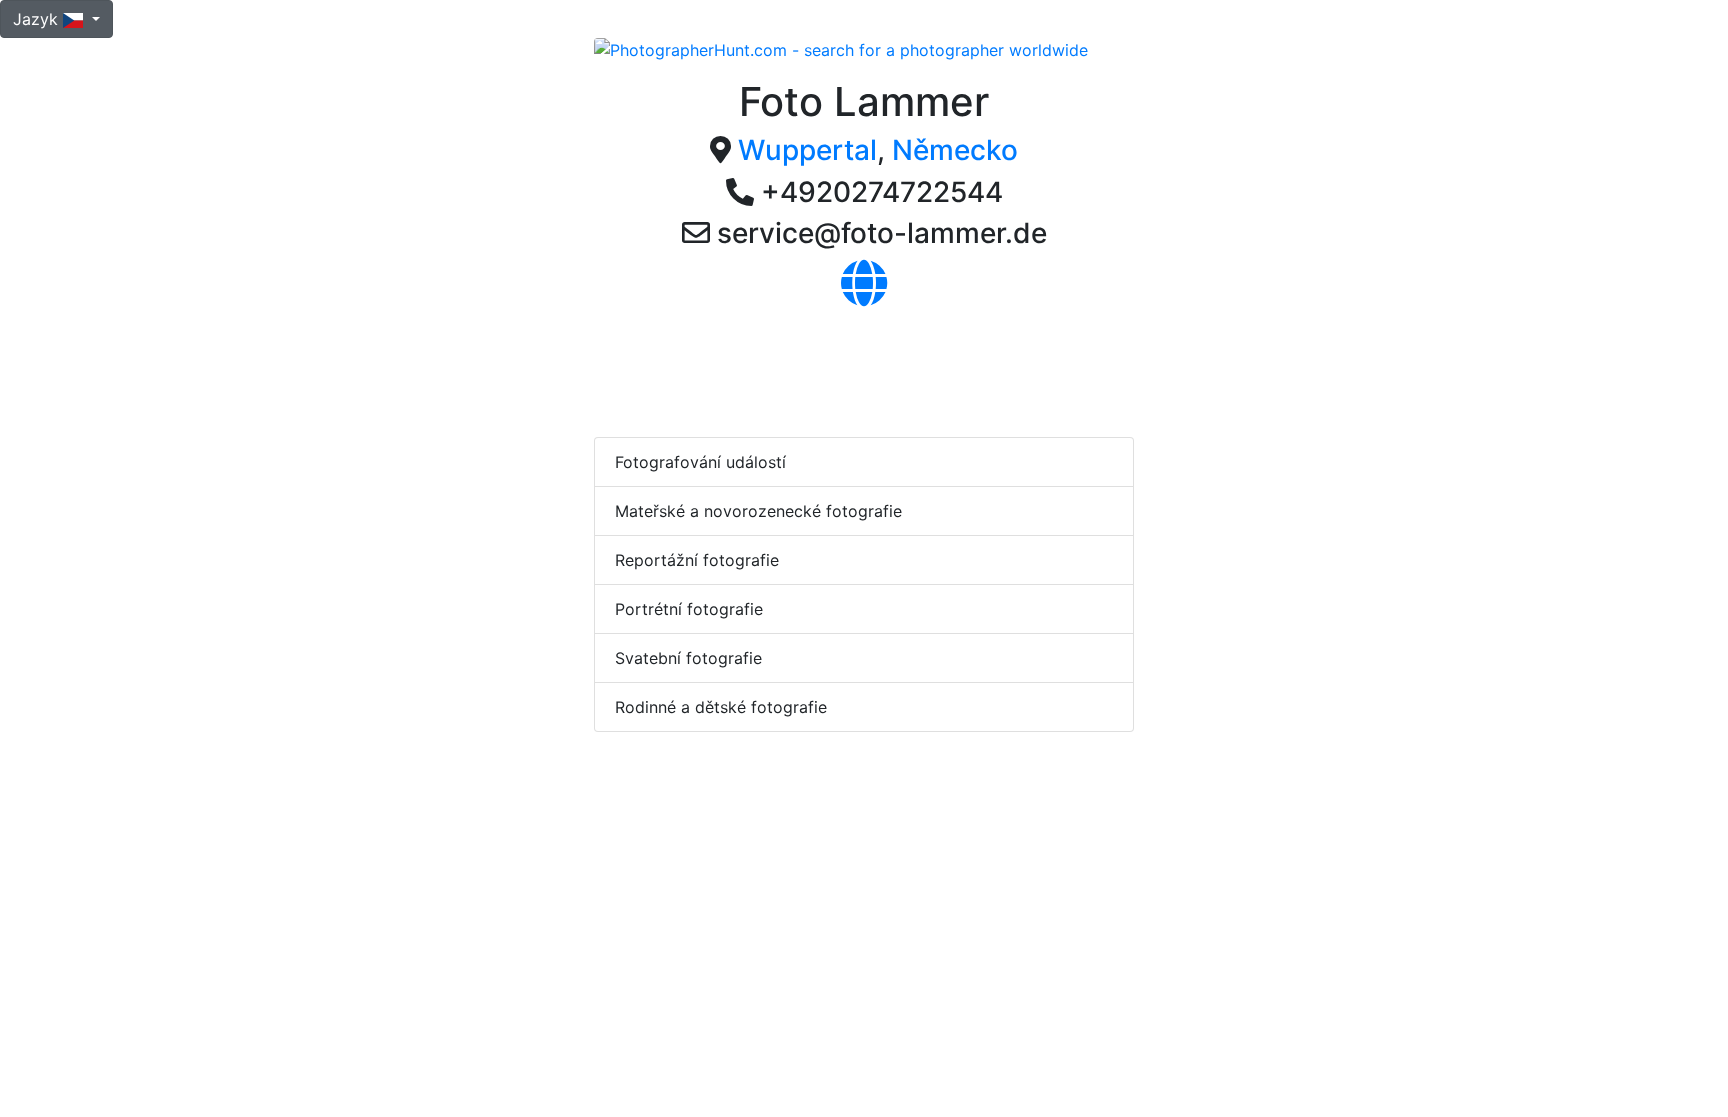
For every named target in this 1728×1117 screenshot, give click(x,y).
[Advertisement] (958, 368)
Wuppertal (807, 150)
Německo (955, 150)
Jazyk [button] (38, 19)
